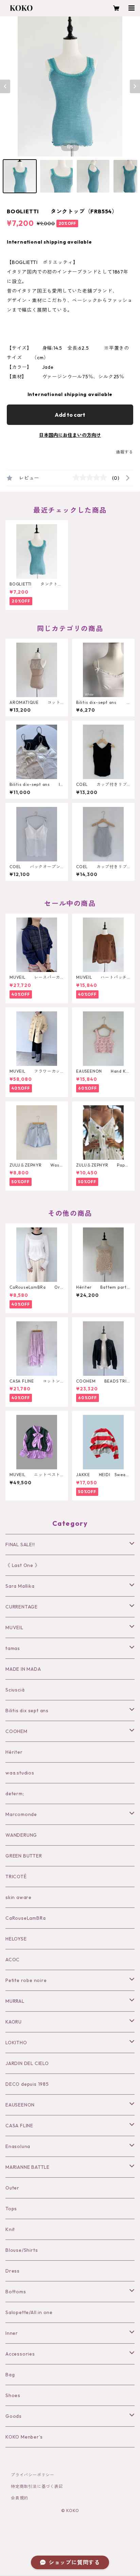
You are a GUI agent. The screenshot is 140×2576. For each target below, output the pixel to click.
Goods (14, 2416)
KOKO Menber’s (24, 2437)
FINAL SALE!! (20, 1545)
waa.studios (20, 1773)
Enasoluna (18, 2146)
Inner (12, 2333)
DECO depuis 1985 (27, 2084)
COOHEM (16, 1731)
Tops (11, 2209)
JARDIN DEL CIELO (27, 2063)
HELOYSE (16, 1939)
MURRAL (15, 2001)
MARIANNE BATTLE (28, 2167)
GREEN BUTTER (24, 1856)
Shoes (13, 2395)
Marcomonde (21, 1814)
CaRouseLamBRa (25, 1918)
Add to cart (70, 415)
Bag (10, 2375)
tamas (13, 1648)
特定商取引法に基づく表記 (37, 2486)
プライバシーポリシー (33, 2475)
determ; (15, 1794)
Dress (13, 2271)
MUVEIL (14, 1628)
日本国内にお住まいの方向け (70, 435)
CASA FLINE (19, 2126)
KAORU (14, 2022)
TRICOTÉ (16, 1877)
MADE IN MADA (23, 1669)
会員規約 (20, 2498)
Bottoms (16, 2292)
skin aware (19, 1897)
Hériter (14, 1752)
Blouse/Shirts (22, 2250)
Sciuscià (15, 1690)
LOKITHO (16, 2043)
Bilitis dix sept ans (27, 1711)
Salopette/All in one (29, 2312)
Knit (10, 2229)
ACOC (13, 1960)
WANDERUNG (21, 1835)
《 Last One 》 (23, 1565)
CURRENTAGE (22, 1607)
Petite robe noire (26, 1980)
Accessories (20, 2354)
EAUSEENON (20, 2105)
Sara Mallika (20, 1586)
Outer (12, 2188)
